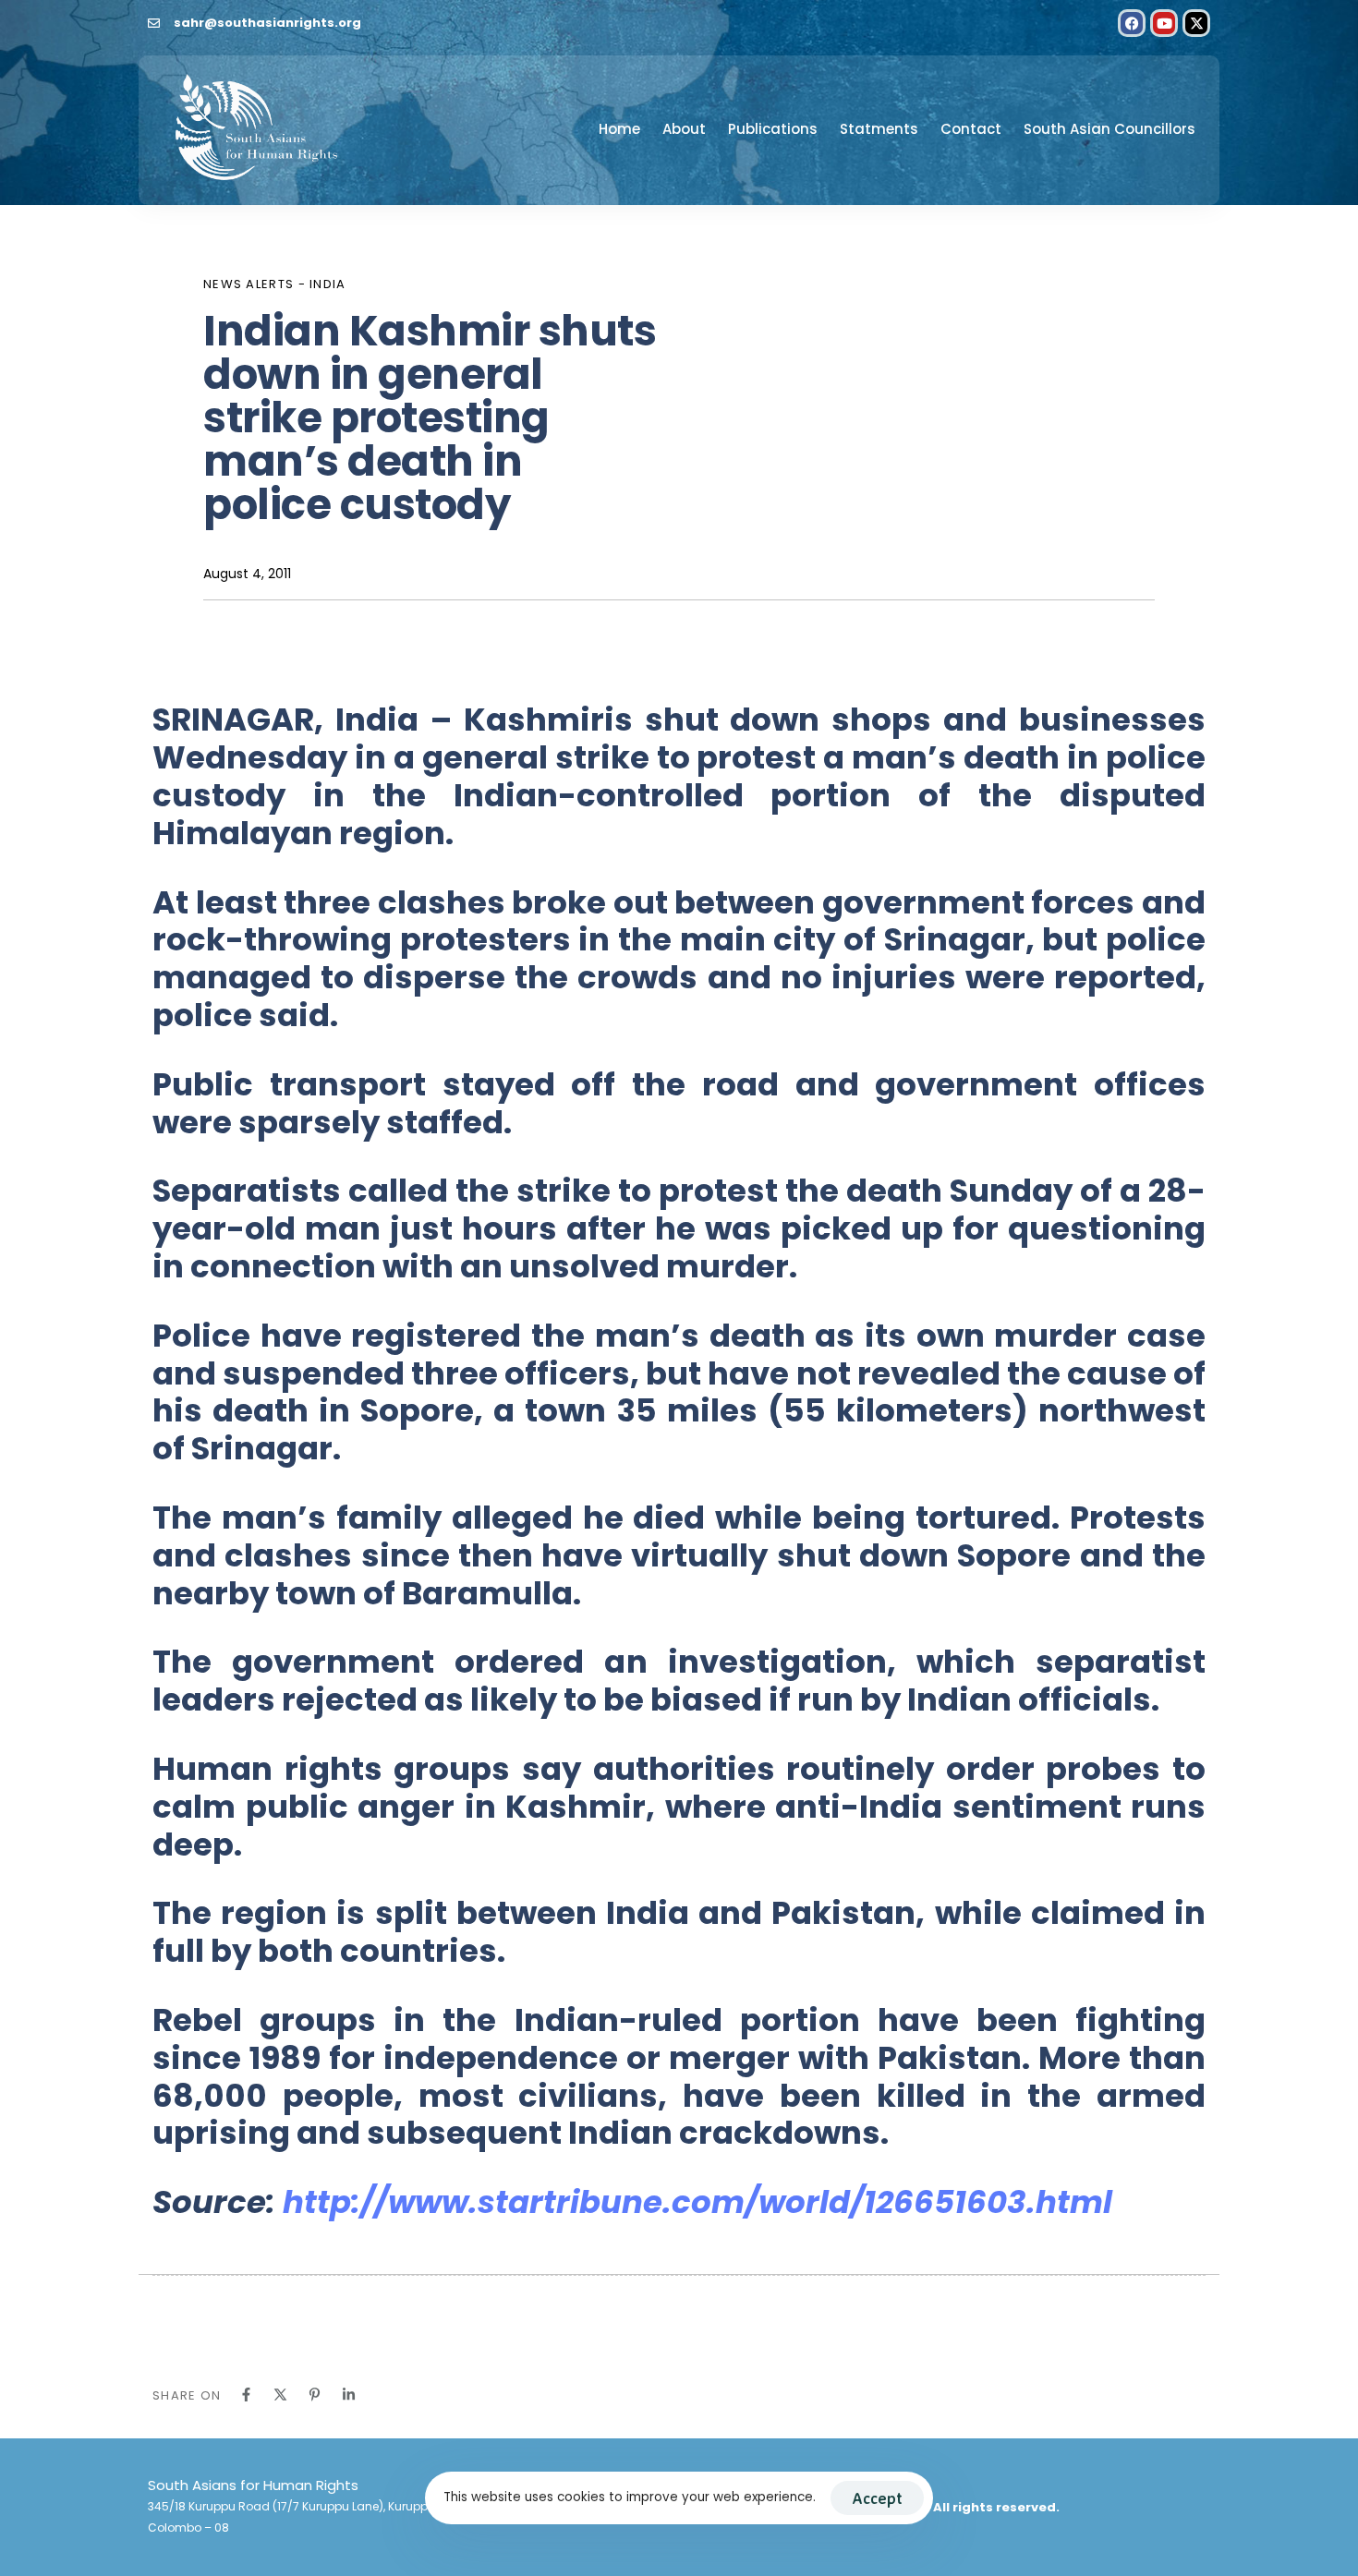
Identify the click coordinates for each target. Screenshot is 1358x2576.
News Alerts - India (275, 284)
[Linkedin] (349, 2395)
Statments (879, 129)
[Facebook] (1132, 23)
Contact (971, 129)
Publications (773, 129)
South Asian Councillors (1109, 129)
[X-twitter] (1196, 23)
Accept (877, 2498)
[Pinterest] (315, 2395)
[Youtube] (1164, 23)
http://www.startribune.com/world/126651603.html (697, 2202)
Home (619, 129)
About (684, 129)
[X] (280, 2395)
